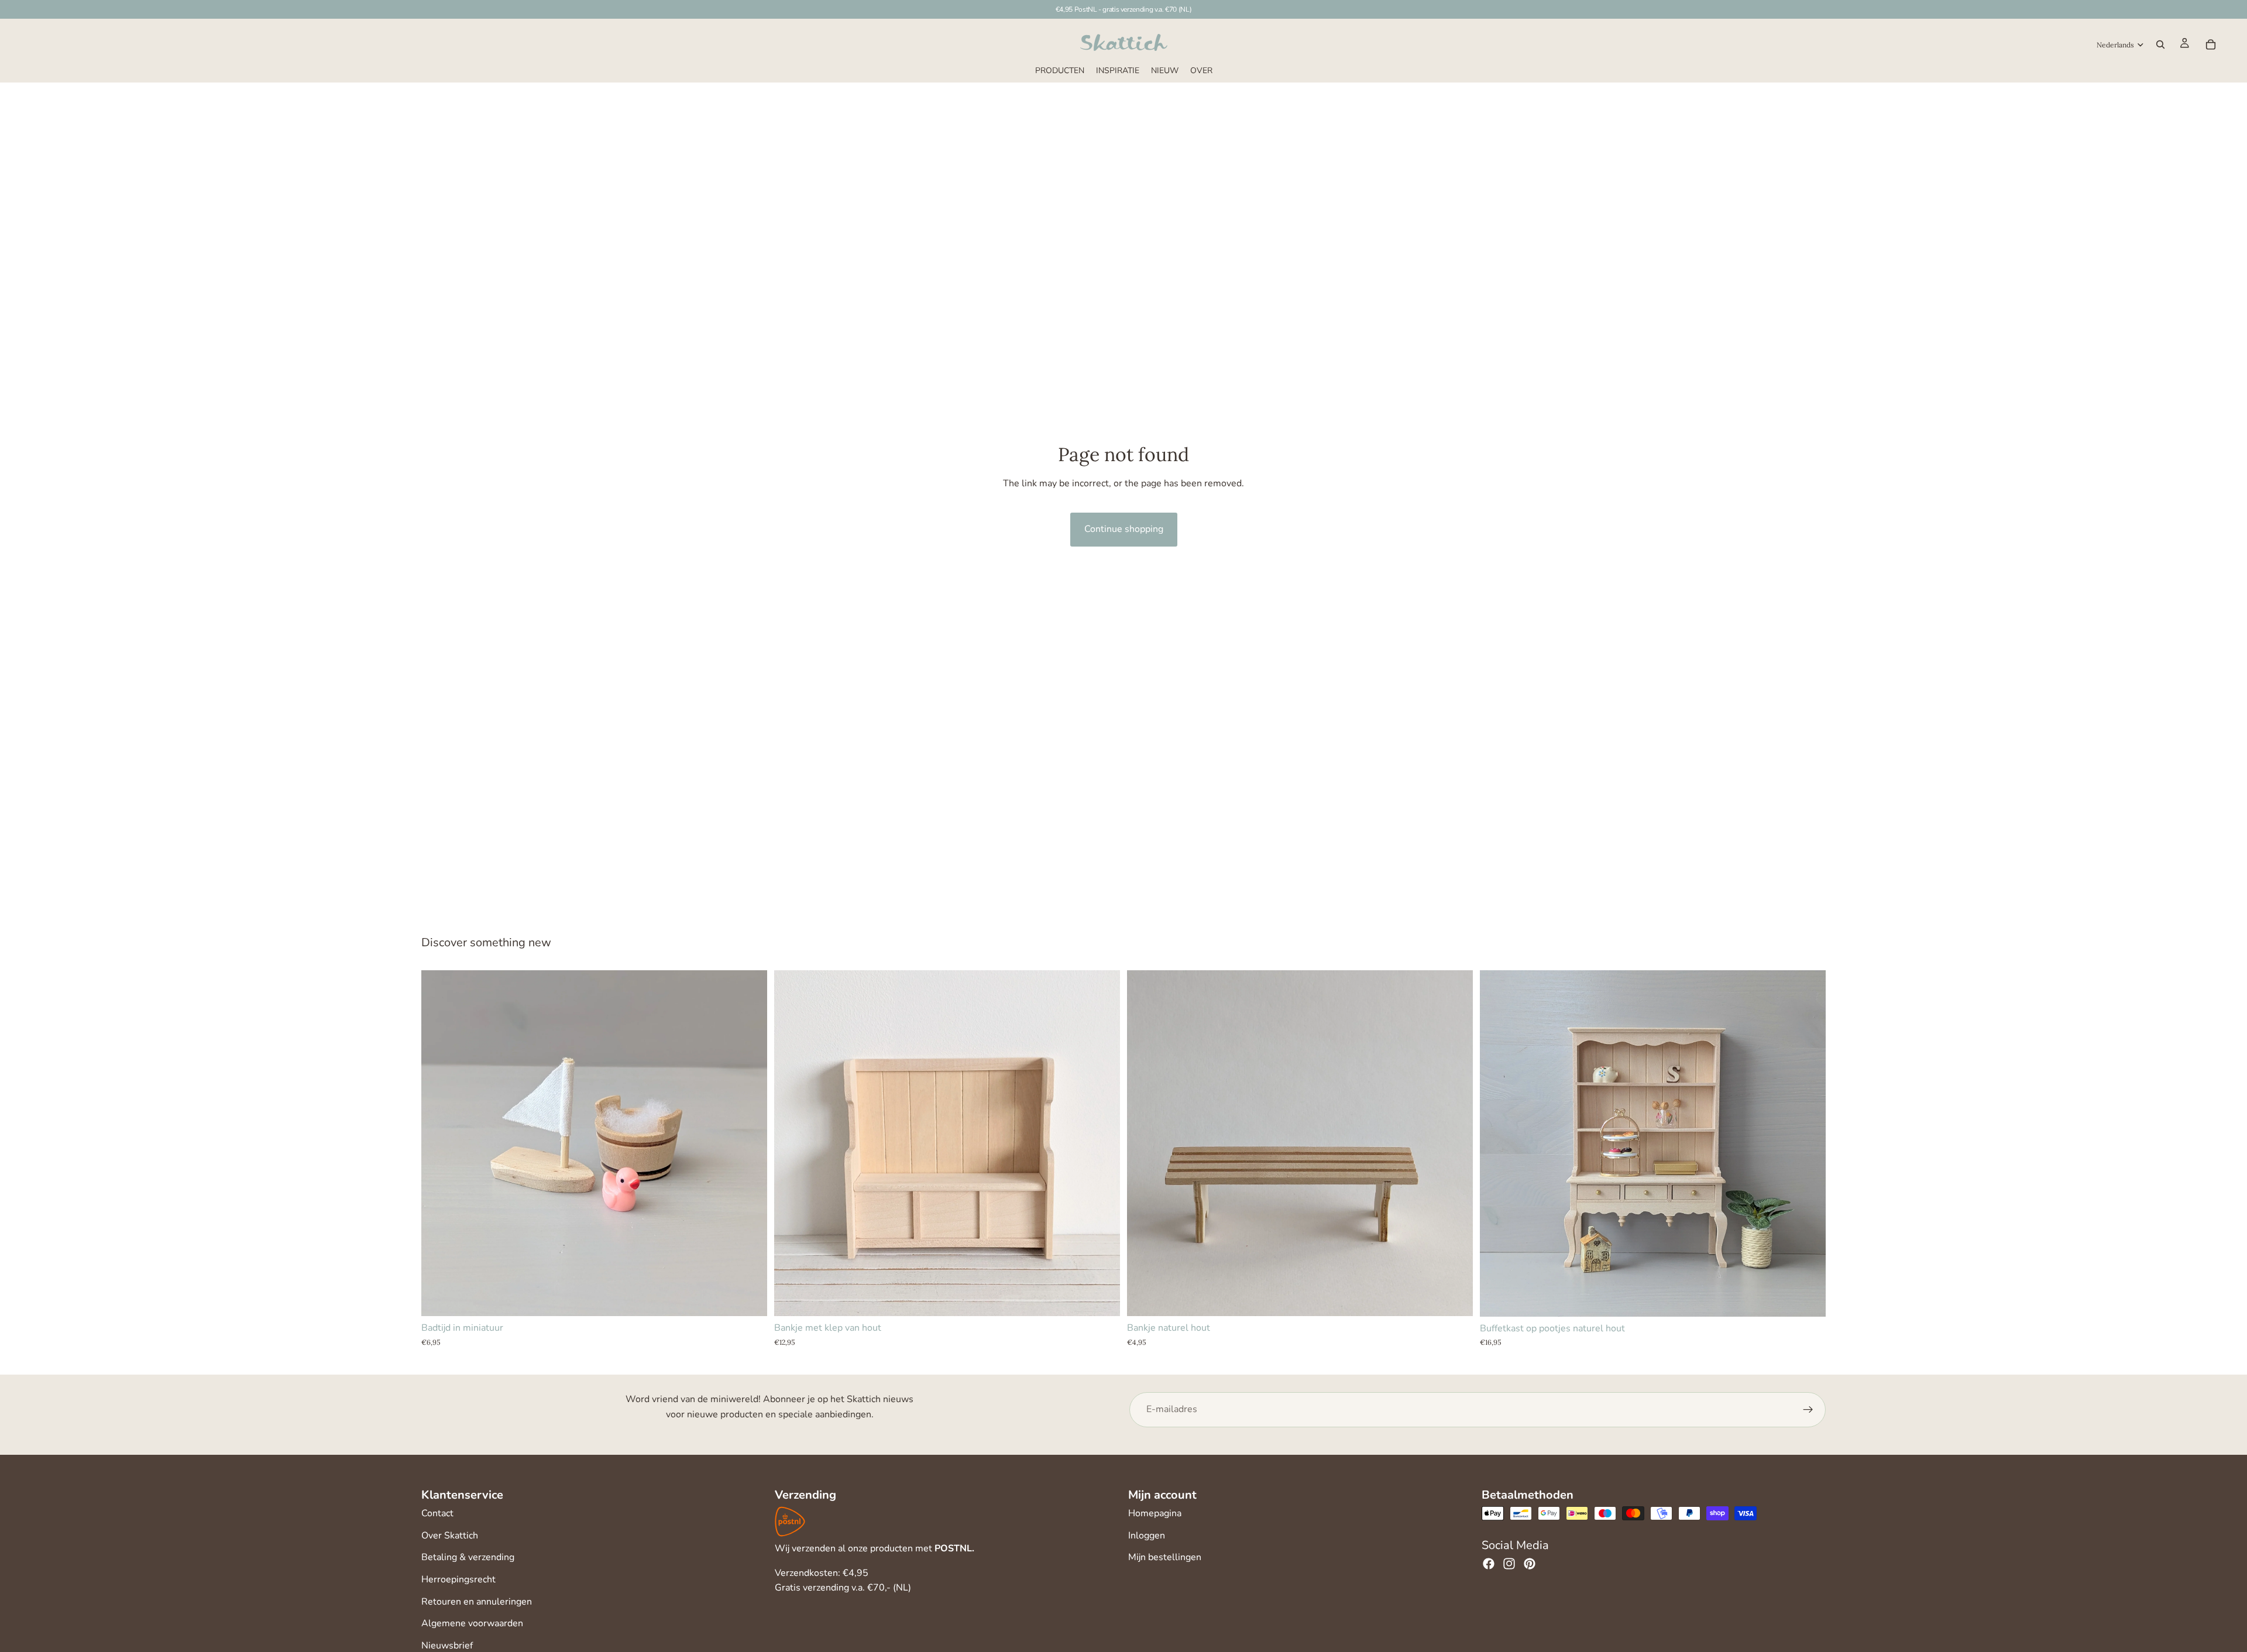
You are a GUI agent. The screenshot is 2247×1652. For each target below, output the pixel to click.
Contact (437, 1513)
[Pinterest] (1530, 1564)
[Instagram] (1509, 1564)
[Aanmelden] (1808, 1410)
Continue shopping (1124, 529)
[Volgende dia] (1102, 1143)
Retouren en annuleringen (477, 1602)
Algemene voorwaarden (472, 1623)
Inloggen (1147, 1536)
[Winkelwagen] (2211, 44)
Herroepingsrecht (458, 1579)
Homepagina (1155, 1513)
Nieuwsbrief (447, 1646)
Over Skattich (450, 1536)
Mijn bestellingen (1165, 1557)
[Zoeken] (2160, 44)
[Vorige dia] (792, 1143)
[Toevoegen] (749, 1299)
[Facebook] (1489, 1564)
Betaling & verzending (468, 1557)
